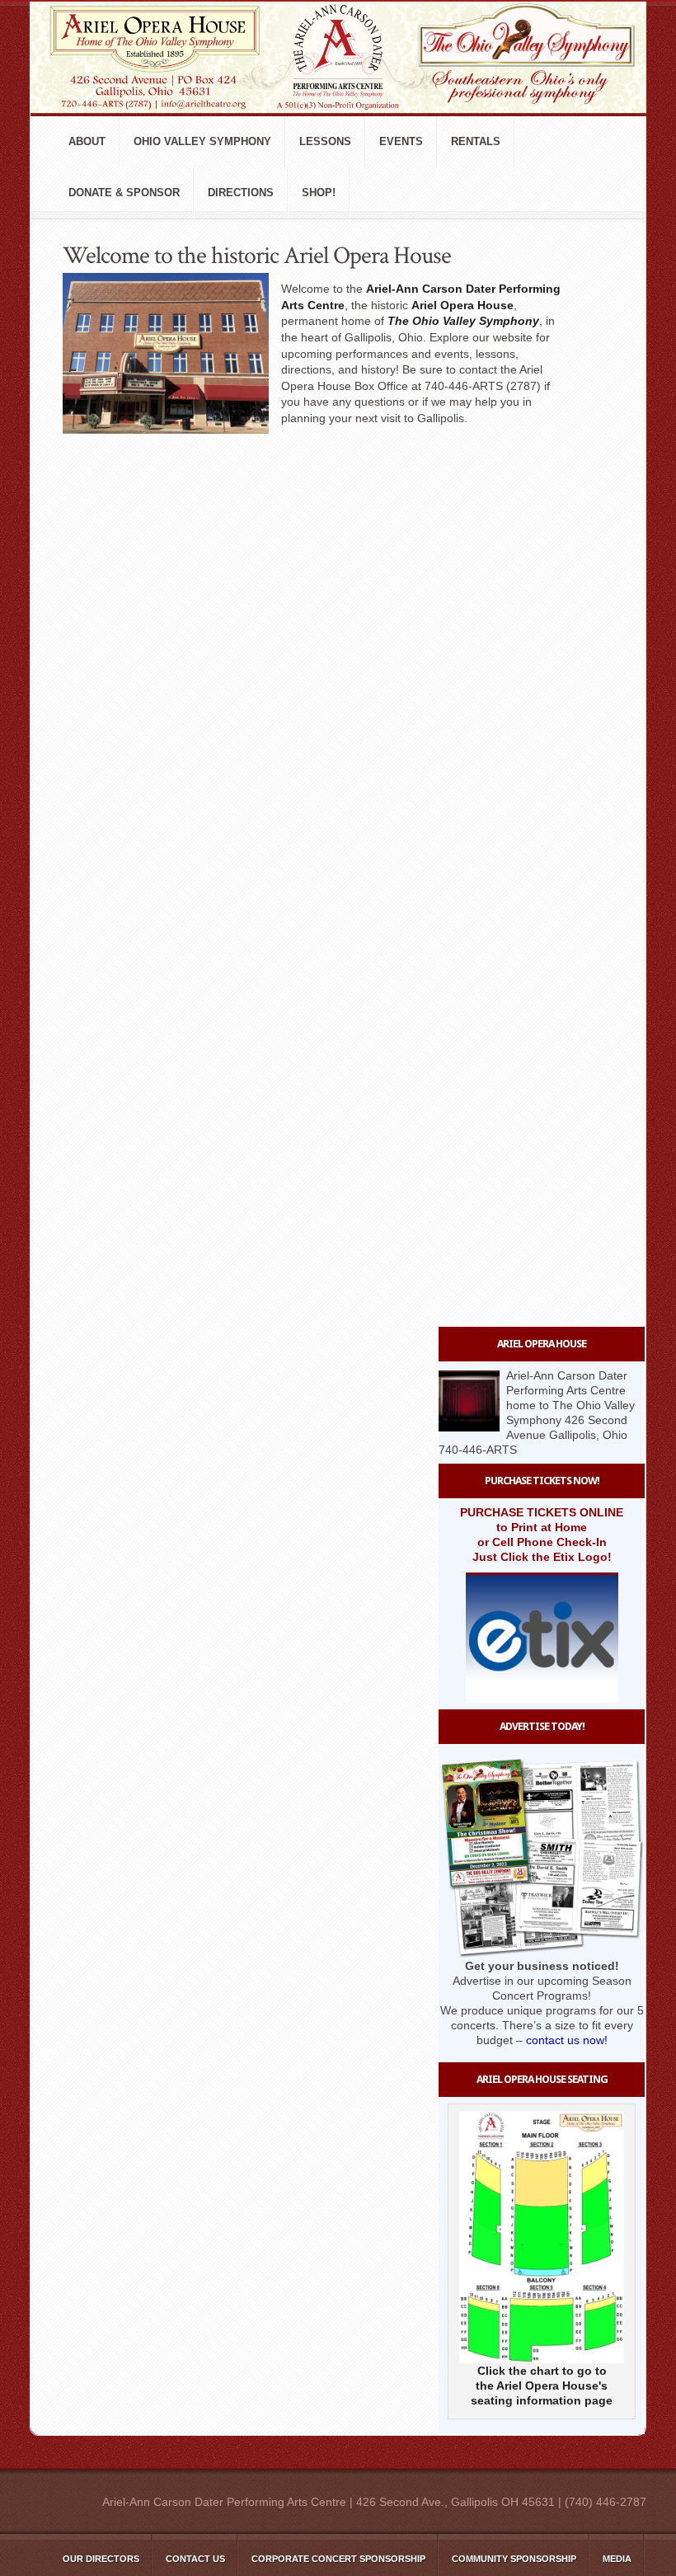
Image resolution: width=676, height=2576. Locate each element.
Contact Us (195, 2559)
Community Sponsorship (514, 2559)
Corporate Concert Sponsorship (338, 2559)
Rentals (476, 141)
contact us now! (567, 2040)
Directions (241, 193)
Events (401, 141)
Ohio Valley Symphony (202, 141)
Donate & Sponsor (124, 193)
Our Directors (101, 2559)
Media (617, 2559)
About (87, 141)
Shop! (319, 193)
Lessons (325, 141)
